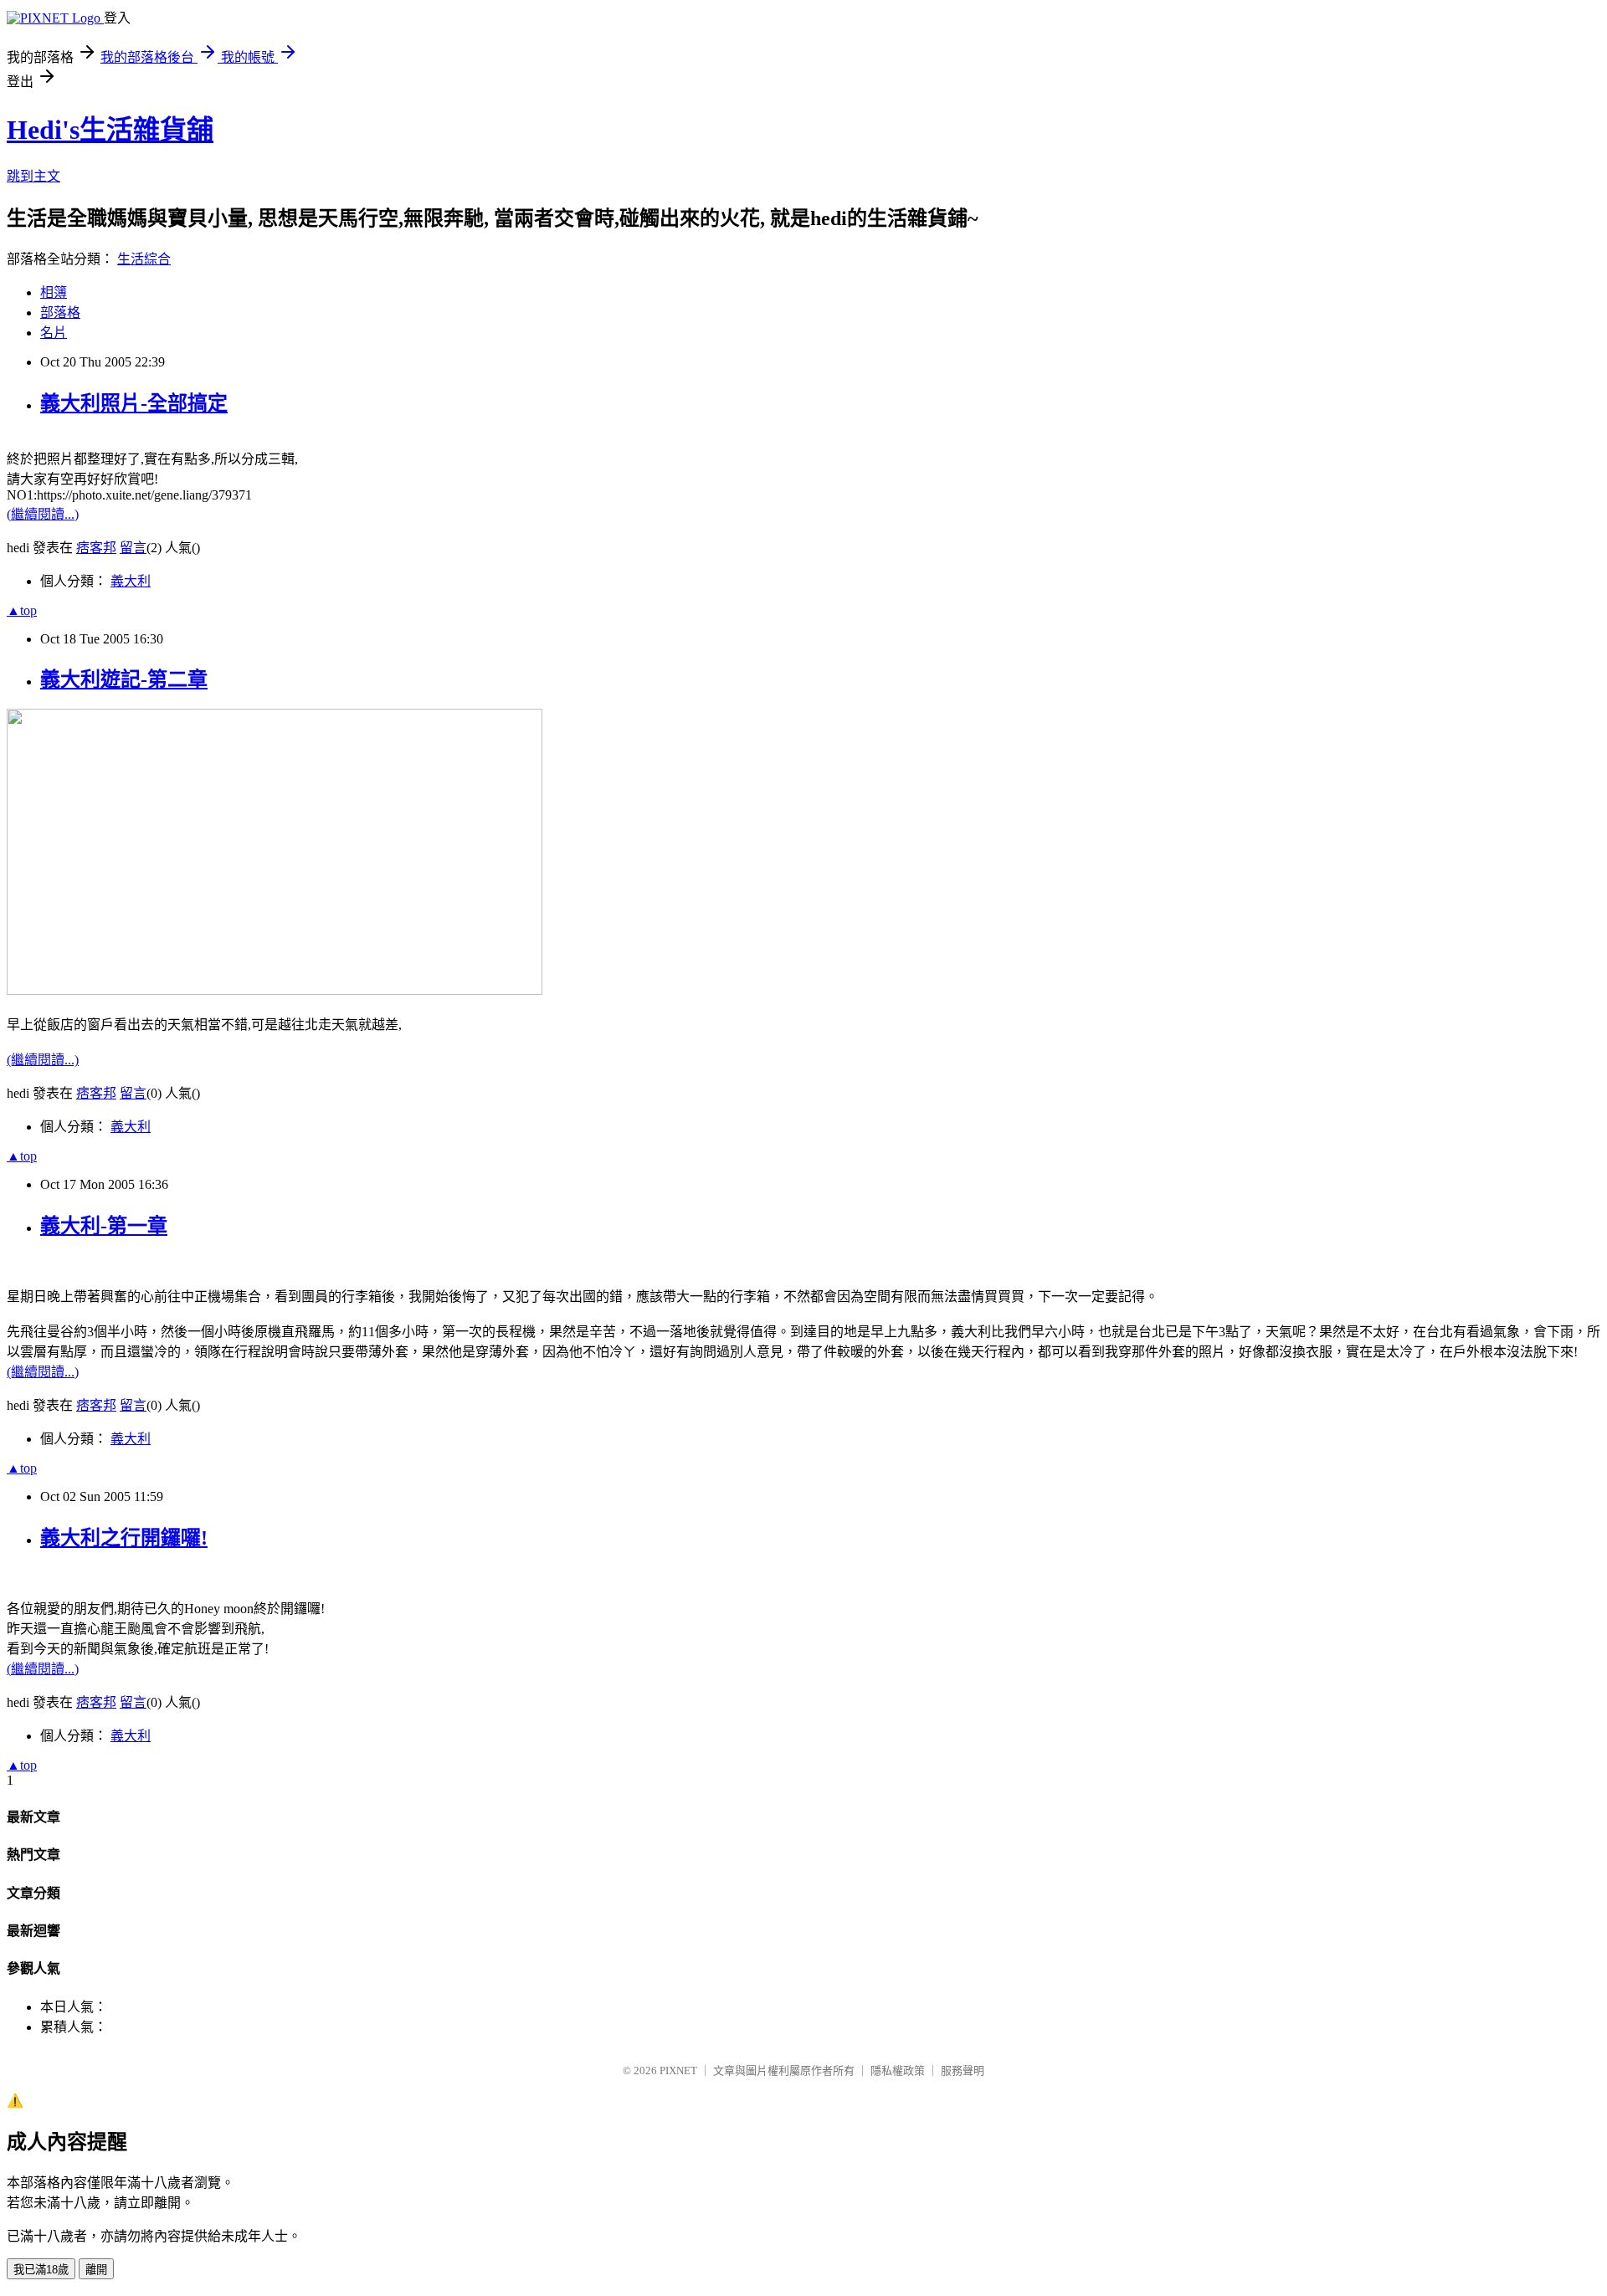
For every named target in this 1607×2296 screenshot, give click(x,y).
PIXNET (678, 2070)
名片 (54, 333)
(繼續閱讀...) (43, 514)
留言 (133, 548)
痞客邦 (96, 548)
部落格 (60, 313)
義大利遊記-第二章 (124, 679)
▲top (22, 610)
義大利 (131, 581)
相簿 (54, 292)
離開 (96, 2270)
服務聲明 (963, 2070)
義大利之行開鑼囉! (124, 1538)
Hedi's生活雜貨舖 (110, 130)
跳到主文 (33, 176)
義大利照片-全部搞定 (134, 403)
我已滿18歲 (41, 2270)
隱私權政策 (898, 2070)
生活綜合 (144, 259)
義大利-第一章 (104, 1226)
